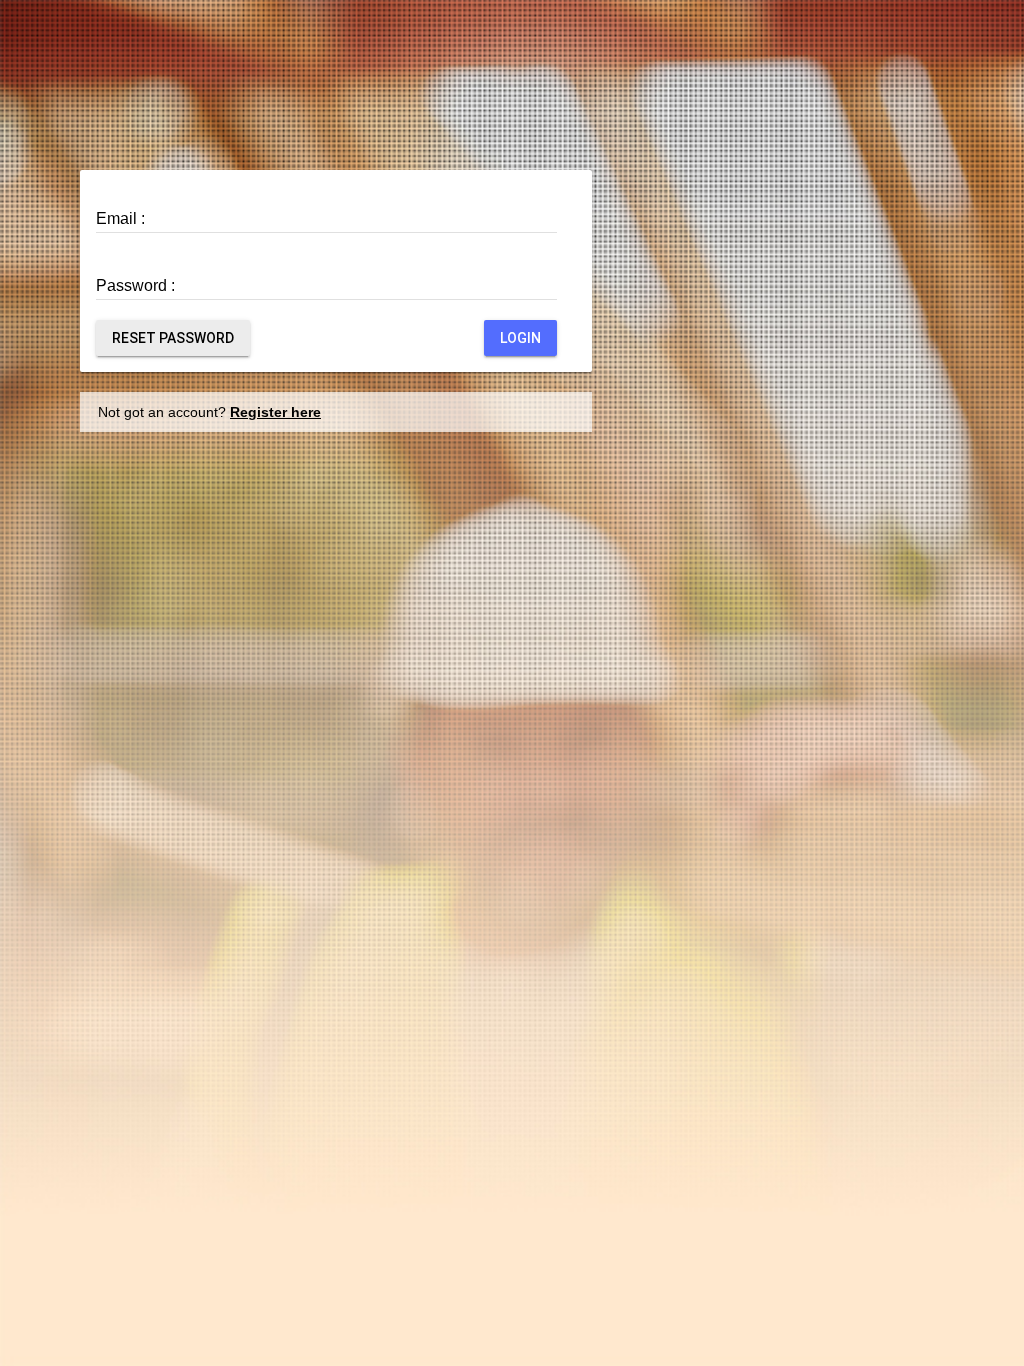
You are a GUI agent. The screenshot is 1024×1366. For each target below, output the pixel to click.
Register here (275, 412)
